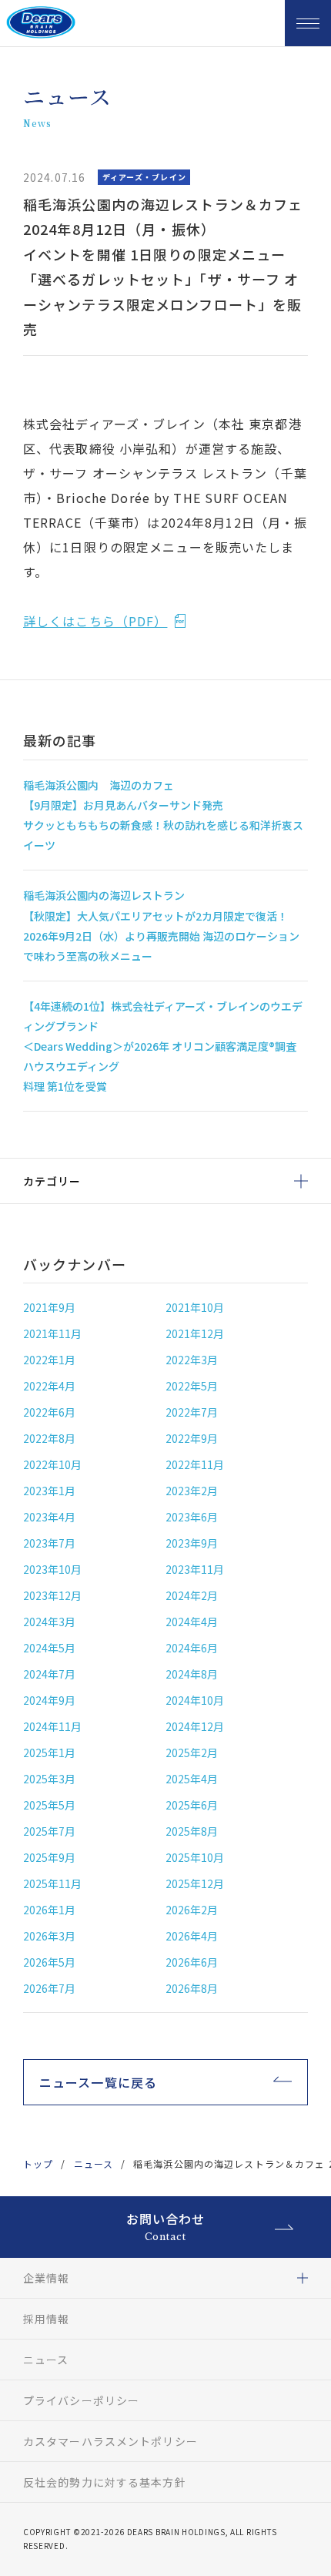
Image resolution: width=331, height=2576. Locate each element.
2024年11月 (52, 1726)
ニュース (94, 2163)
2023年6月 (192, 1517)
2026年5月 (49, 1962)
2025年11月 (52, 1883)
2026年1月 (49, 1910)
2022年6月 (49, 1412)
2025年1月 (49, 1753)
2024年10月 (195, 1700)
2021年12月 (195, 1333)
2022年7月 (192, 1412)
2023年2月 (192, 1491)
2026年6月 (192, 1962)
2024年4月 (192, 1622)
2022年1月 (49, 1360)
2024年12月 (195, 1726)
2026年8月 (192, 1988)
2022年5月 (192, 1386)
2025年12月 (195, 1883)
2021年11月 (52, 1333)
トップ (38, 2163)
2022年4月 (49, 1386)
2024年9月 (49, 1700)
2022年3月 (192, 1360)
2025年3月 (49, 1779)
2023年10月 (52, 1569)
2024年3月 (49, 1622)
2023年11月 (195, 1569)
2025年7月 (49, 1831)
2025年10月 (195, 1857)
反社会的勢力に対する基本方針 (105, 2482)
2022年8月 (49, 1438)
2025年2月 (192, 1753)
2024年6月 (192, 1648)
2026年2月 (192, 1910)
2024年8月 (192, 1674)
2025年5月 (49, 1805)
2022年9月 (192, 1438)
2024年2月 (192, 1595)
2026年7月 (49, 1988)
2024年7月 (49, 1674)
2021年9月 (49, 1307)
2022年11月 (195, 1464)
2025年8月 (192, 1831)
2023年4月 (49, 1517)
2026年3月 (49, 1936)
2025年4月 (192, 1779)
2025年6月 (192, 1805)
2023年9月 (192, 1543)
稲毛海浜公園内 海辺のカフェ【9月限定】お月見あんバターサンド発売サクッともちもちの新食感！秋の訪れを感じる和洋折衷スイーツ (163, 815)
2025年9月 (49, 1857)
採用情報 (46, 2319)
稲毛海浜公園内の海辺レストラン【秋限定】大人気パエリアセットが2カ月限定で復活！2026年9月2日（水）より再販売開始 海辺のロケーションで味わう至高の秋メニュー (161, 925)
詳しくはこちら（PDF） (95, 621)
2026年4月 (192, 1936)
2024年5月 (49, 1648)
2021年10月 (195, 1307)
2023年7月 (49, 1543)
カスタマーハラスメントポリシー (110, 2441)
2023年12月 (52, 1595)
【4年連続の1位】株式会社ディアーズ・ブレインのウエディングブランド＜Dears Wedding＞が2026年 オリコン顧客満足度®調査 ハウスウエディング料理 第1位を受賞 (163, 1046)
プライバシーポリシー (81, 2400)
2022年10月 (52, 1464)
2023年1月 (49, 1491)
